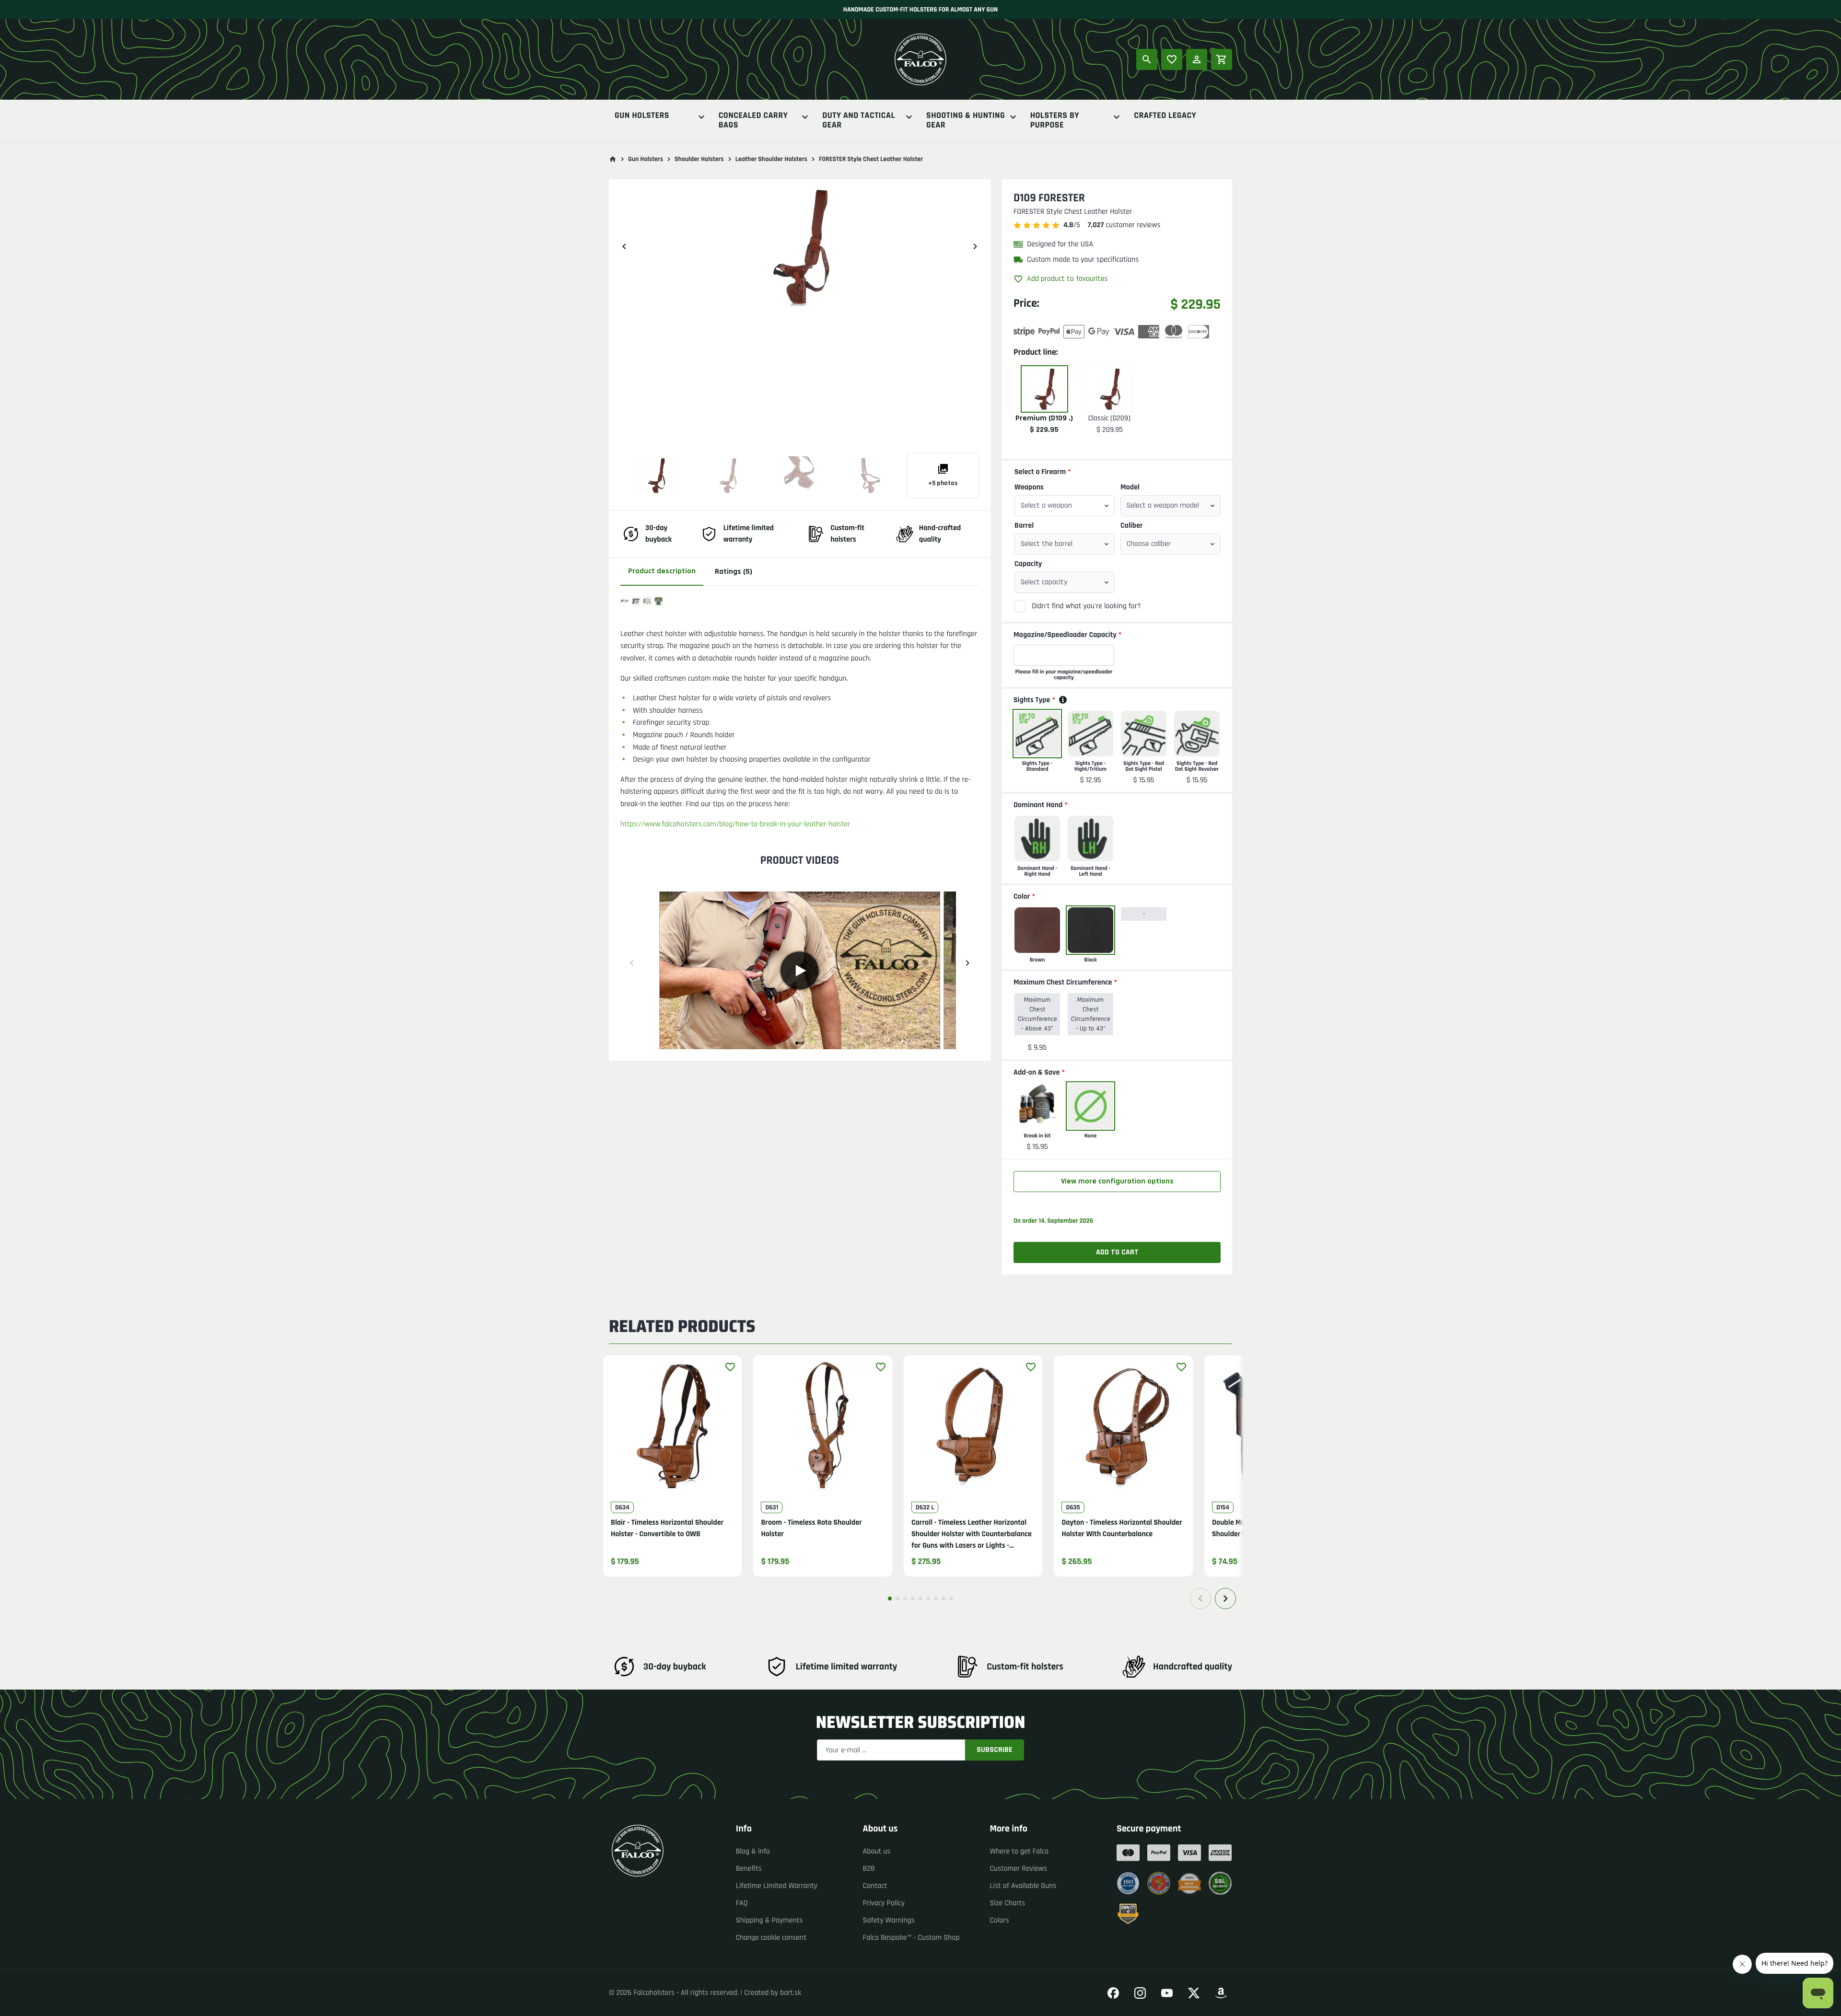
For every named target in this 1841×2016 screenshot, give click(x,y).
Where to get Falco (1019, 1851)
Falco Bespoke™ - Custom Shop (911, 1938)
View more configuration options (1117, 1181)
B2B (869, 1869)
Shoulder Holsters (699, 159)
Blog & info (753, 1851)
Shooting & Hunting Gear (966, 121)
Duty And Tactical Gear (859, 121)
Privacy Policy (884, 1903)
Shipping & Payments (769, 1920)
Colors (999, 1920)
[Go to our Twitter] (1194, 1993)
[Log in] (1197, 59)
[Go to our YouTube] (1167, 1993)
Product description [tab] (662, 571)
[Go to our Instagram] (1140, 1993)
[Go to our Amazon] (1221, 1993)
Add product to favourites (1067, 279)
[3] (905, 1599)
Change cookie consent (771, 1938)
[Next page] (1225, 1599)
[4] (913, 1599)
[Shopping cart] (1222, 59)
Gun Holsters (642, 116)
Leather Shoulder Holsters (771, 159)
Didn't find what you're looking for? (1086, 606)
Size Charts (1007, 1903)
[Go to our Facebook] (1113, 1993)
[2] (897, 1599)
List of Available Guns (1023, 1886)
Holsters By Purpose (1055, 121)
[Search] (1147, 59)
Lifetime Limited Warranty (777, 1886)
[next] (975, 246)
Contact (875, 1886)
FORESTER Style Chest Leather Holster (871, 159)
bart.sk (791, 1993)
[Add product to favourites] (730, 1367)
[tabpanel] (800, 819)
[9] (951, 1599)
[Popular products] (1172, 59)
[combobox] (1065, 506)
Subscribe (995, 1750)
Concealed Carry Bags (753, 121)
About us (877, 1851)
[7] (936, 1599)
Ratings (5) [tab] (734, 572)
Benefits (749, 1869)
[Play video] (800, 971)
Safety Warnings (889, 1920)
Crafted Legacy (1165, 116)
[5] (920, 1599)
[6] (928, 1599)
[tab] (797, 1043)
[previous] (624, 246)
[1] (890, 1599)
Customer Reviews (1018, 1869)
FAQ (742, 1903)
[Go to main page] (613, 159)
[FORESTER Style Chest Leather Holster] (656, 475)
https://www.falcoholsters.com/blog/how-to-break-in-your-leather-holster (735, 824)
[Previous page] (1200, 1599)
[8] (944, 1599)
